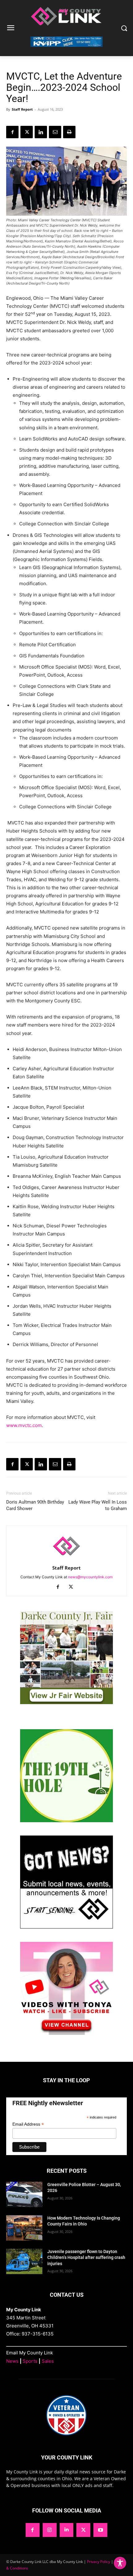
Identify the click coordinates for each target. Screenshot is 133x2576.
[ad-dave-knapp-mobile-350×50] (66, 52)
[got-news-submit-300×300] (66, 1927)
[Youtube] (100, 2530)
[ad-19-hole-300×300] (66, 1820)
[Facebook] (12, 132)
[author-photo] (66, 1559)
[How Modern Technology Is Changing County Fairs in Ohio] (24, 2228)
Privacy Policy (99, 2562)
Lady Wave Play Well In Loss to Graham (98, 1505)
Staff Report (22, 109)
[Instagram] (50, 2530)
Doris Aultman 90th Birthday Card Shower (35, 1505)
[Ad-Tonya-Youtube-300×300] (66, 2033)
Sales (48, 2361)
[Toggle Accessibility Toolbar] (120, 2563)
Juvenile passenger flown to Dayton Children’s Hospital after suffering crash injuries (86, 2258)
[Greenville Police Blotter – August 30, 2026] (24, 2194)
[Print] (69, 132)
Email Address (28, 2124)
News (12, 2361)
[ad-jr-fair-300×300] (66, 1702)
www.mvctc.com (24, 1425)
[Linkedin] (41, 132)
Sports (30, 2361)
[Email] (55, 132)
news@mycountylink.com (90, 1577)
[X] (27, 132)
